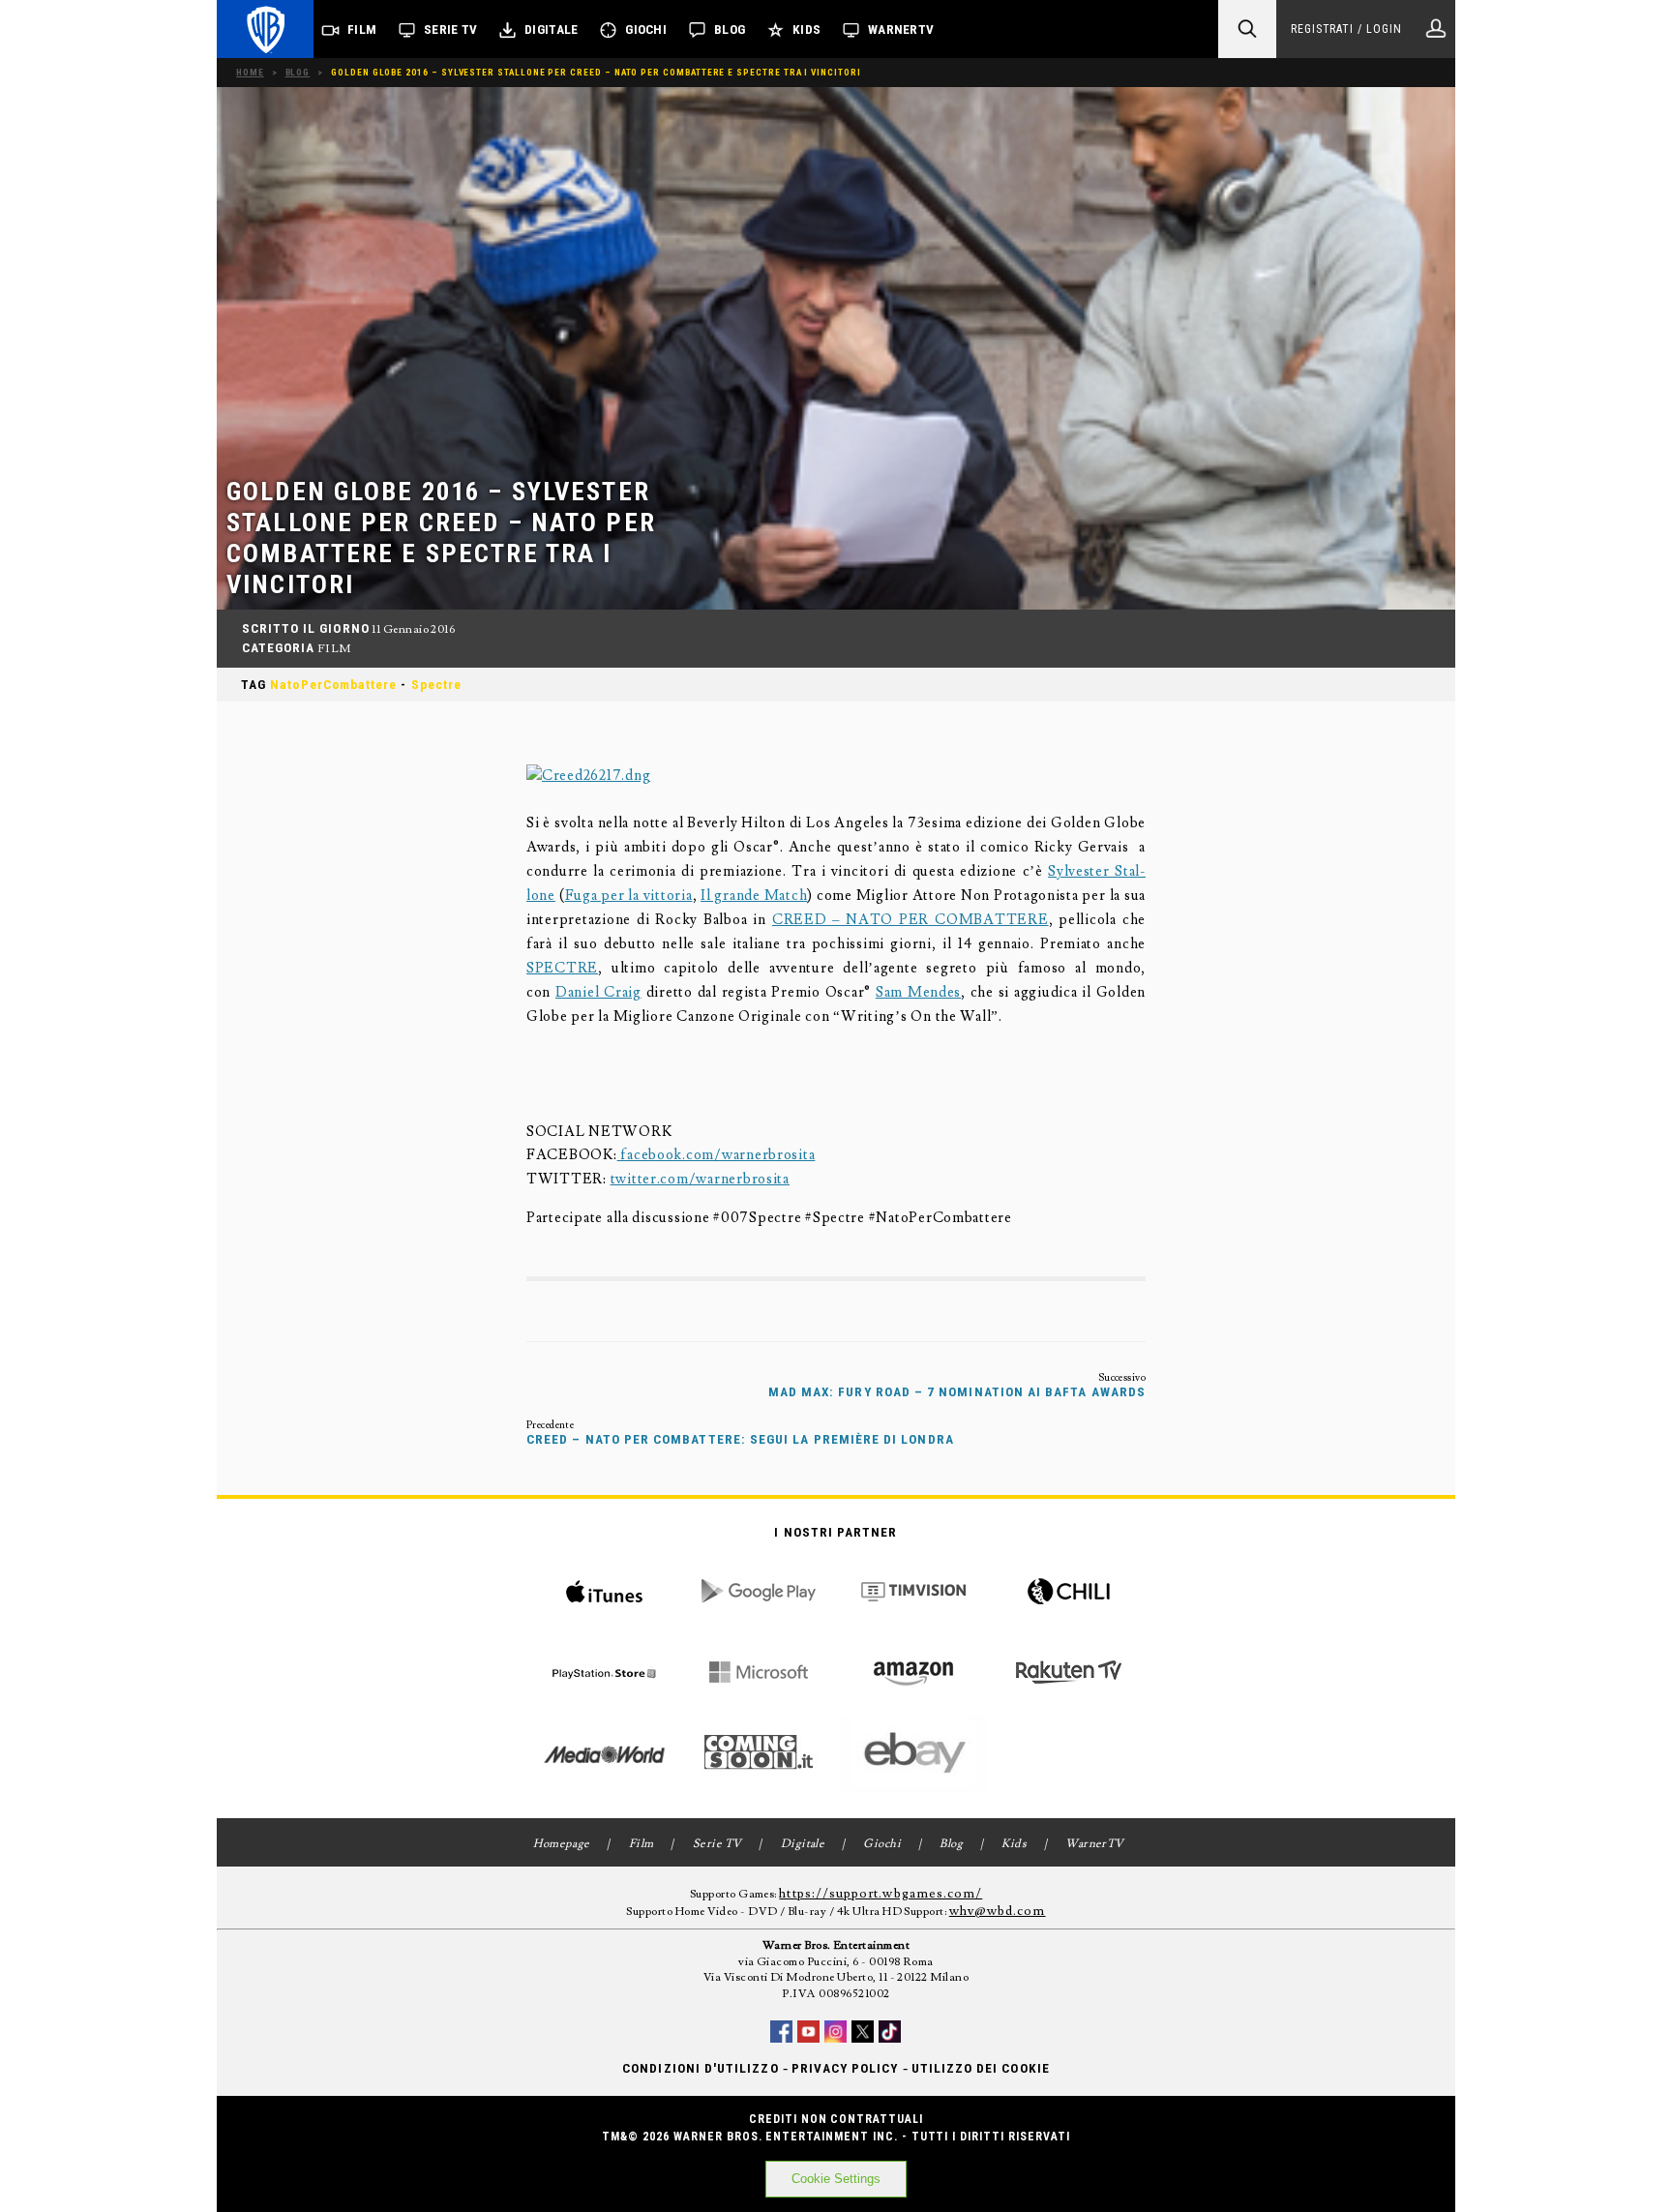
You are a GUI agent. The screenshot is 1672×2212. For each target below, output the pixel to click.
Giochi (646, 30)
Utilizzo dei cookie (981, 2068)
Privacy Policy (845, 2068)
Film (362, 30)
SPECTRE (562, 968)
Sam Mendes (918, 992)
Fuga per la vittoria (629, 896)
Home (250, 72)
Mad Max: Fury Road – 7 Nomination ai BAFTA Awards (957, 1392)
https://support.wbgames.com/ (881, 1894)
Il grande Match (754, 896)
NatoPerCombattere (333, 685)
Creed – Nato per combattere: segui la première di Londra (740, 1439)
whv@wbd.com (998, 1911)
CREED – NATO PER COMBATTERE (911, 920)
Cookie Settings (836, 2179)
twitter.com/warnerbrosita (700, 1179)
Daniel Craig (598, 992)
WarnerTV (901, 30)
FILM (334, 649)
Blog (730, 30)
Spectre (436, 685)
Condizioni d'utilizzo (700, 2068)
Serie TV (450, 30)
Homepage (562, 1844)
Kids (806, 30)
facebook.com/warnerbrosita (717, 1155)
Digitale (551, 30)
